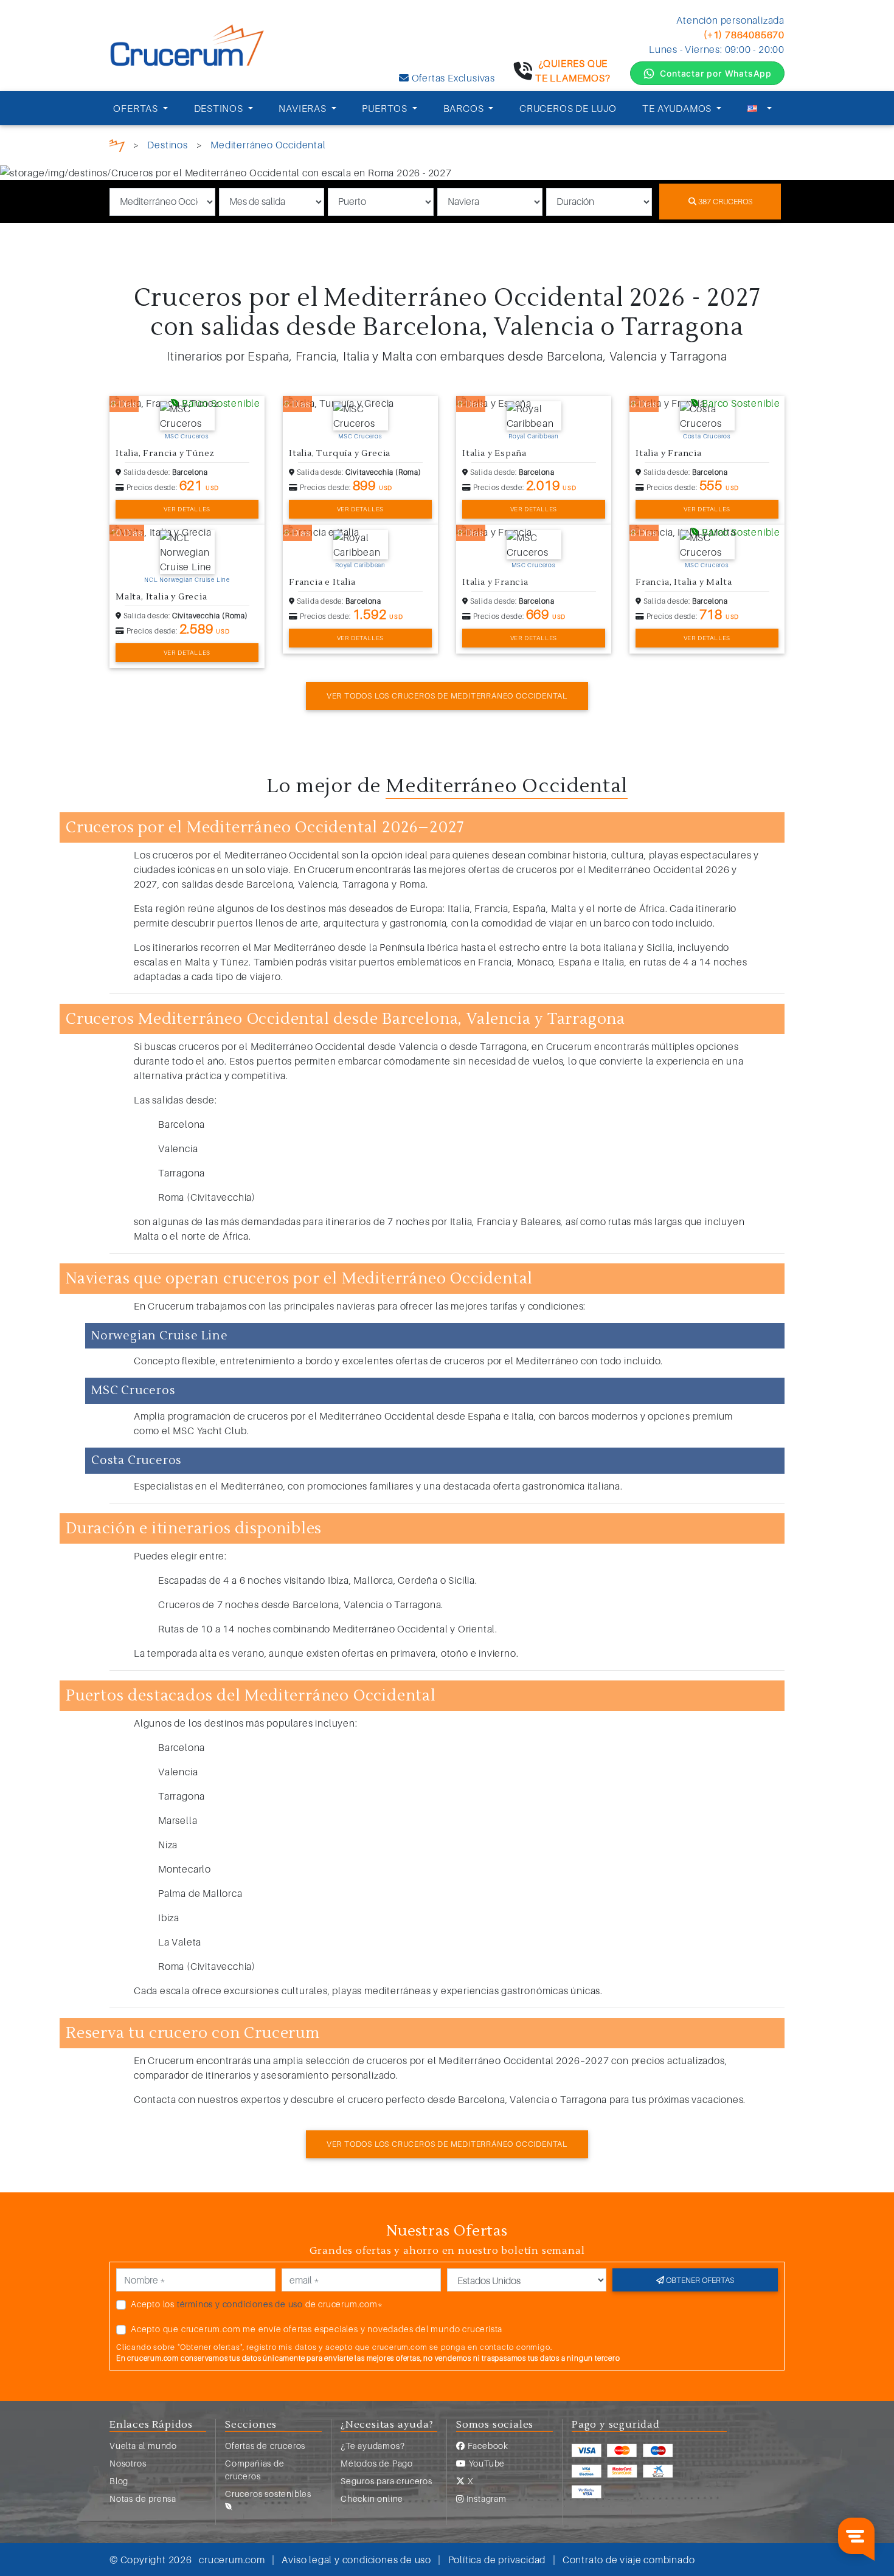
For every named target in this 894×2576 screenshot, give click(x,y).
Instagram (485, 2498)
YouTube (486, 2463)
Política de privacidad (497, 2560)
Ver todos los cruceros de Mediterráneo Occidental (447, 696)
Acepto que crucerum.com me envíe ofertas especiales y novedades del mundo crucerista (317, 2329)
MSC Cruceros (187, 436)
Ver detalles (187, 509)
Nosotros (128, 2463)
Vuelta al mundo (143, 2446)
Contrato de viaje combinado (629, 2560)
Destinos (167, 145)
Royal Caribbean (534, 436)
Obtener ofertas (699, 2280)
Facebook (487, 2446)
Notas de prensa (143, 2498)
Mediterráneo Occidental (268, 145)
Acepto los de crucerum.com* (257, 2304)
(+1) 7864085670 (744, 35)
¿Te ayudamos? (372, 2446)
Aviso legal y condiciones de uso (356, 2560)
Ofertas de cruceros (265, 2446)
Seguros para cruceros (386, 2481)
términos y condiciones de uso (240, 2304)
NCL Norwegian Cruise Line (187, 579)
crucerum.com (232, 2560)
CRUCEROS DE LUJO (568, 108)
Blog (119, 2481)
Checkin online (372, 2498)
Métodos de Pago (377, 2463)
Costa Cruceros (707, 436)
